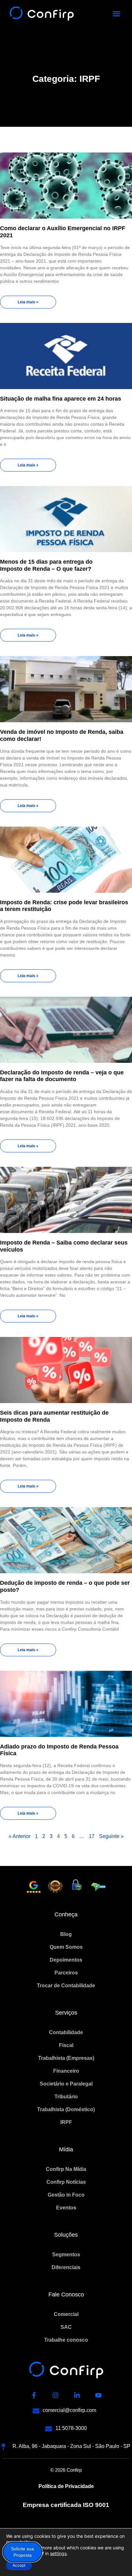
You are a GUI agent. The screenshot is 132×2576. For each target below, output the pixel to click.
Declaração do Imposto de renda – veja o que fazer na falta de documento (62, 1076)
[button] (117, 14)
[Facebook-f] (34, 2395)
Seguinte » (111, 1836)
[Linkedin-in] (77, 2395)
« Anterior (20, 1836)
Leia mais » (28, 302)
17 (92, 1836)
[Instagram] (55, 2395)
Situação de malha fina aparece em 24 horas (61, 399)
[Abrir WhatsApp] (116, 2560)
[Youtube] (98, 2395)
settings (58, 2553)
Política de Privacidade (66, 2486)
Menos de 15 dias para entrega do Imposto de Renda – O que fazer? (46, 565)
